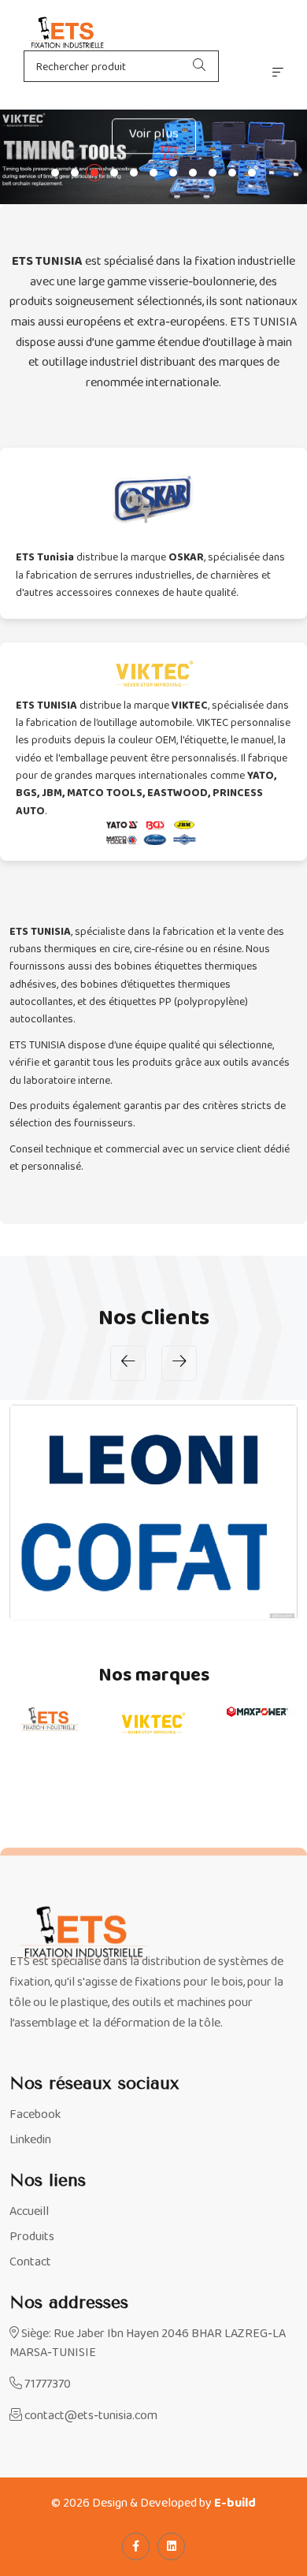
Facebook (35, 2115)
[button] (55, 173)
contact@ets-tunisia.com (90, 2416)
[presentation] (128, 1363)
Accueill (29, 2212)
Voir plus (154, 132)
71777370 (46, 2384)
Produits (32, 2237)
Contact (30, 2262)
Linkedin (30, 2140)
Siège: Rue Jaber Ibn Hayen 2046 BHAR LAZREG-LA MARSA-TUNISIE (148, 2343)
